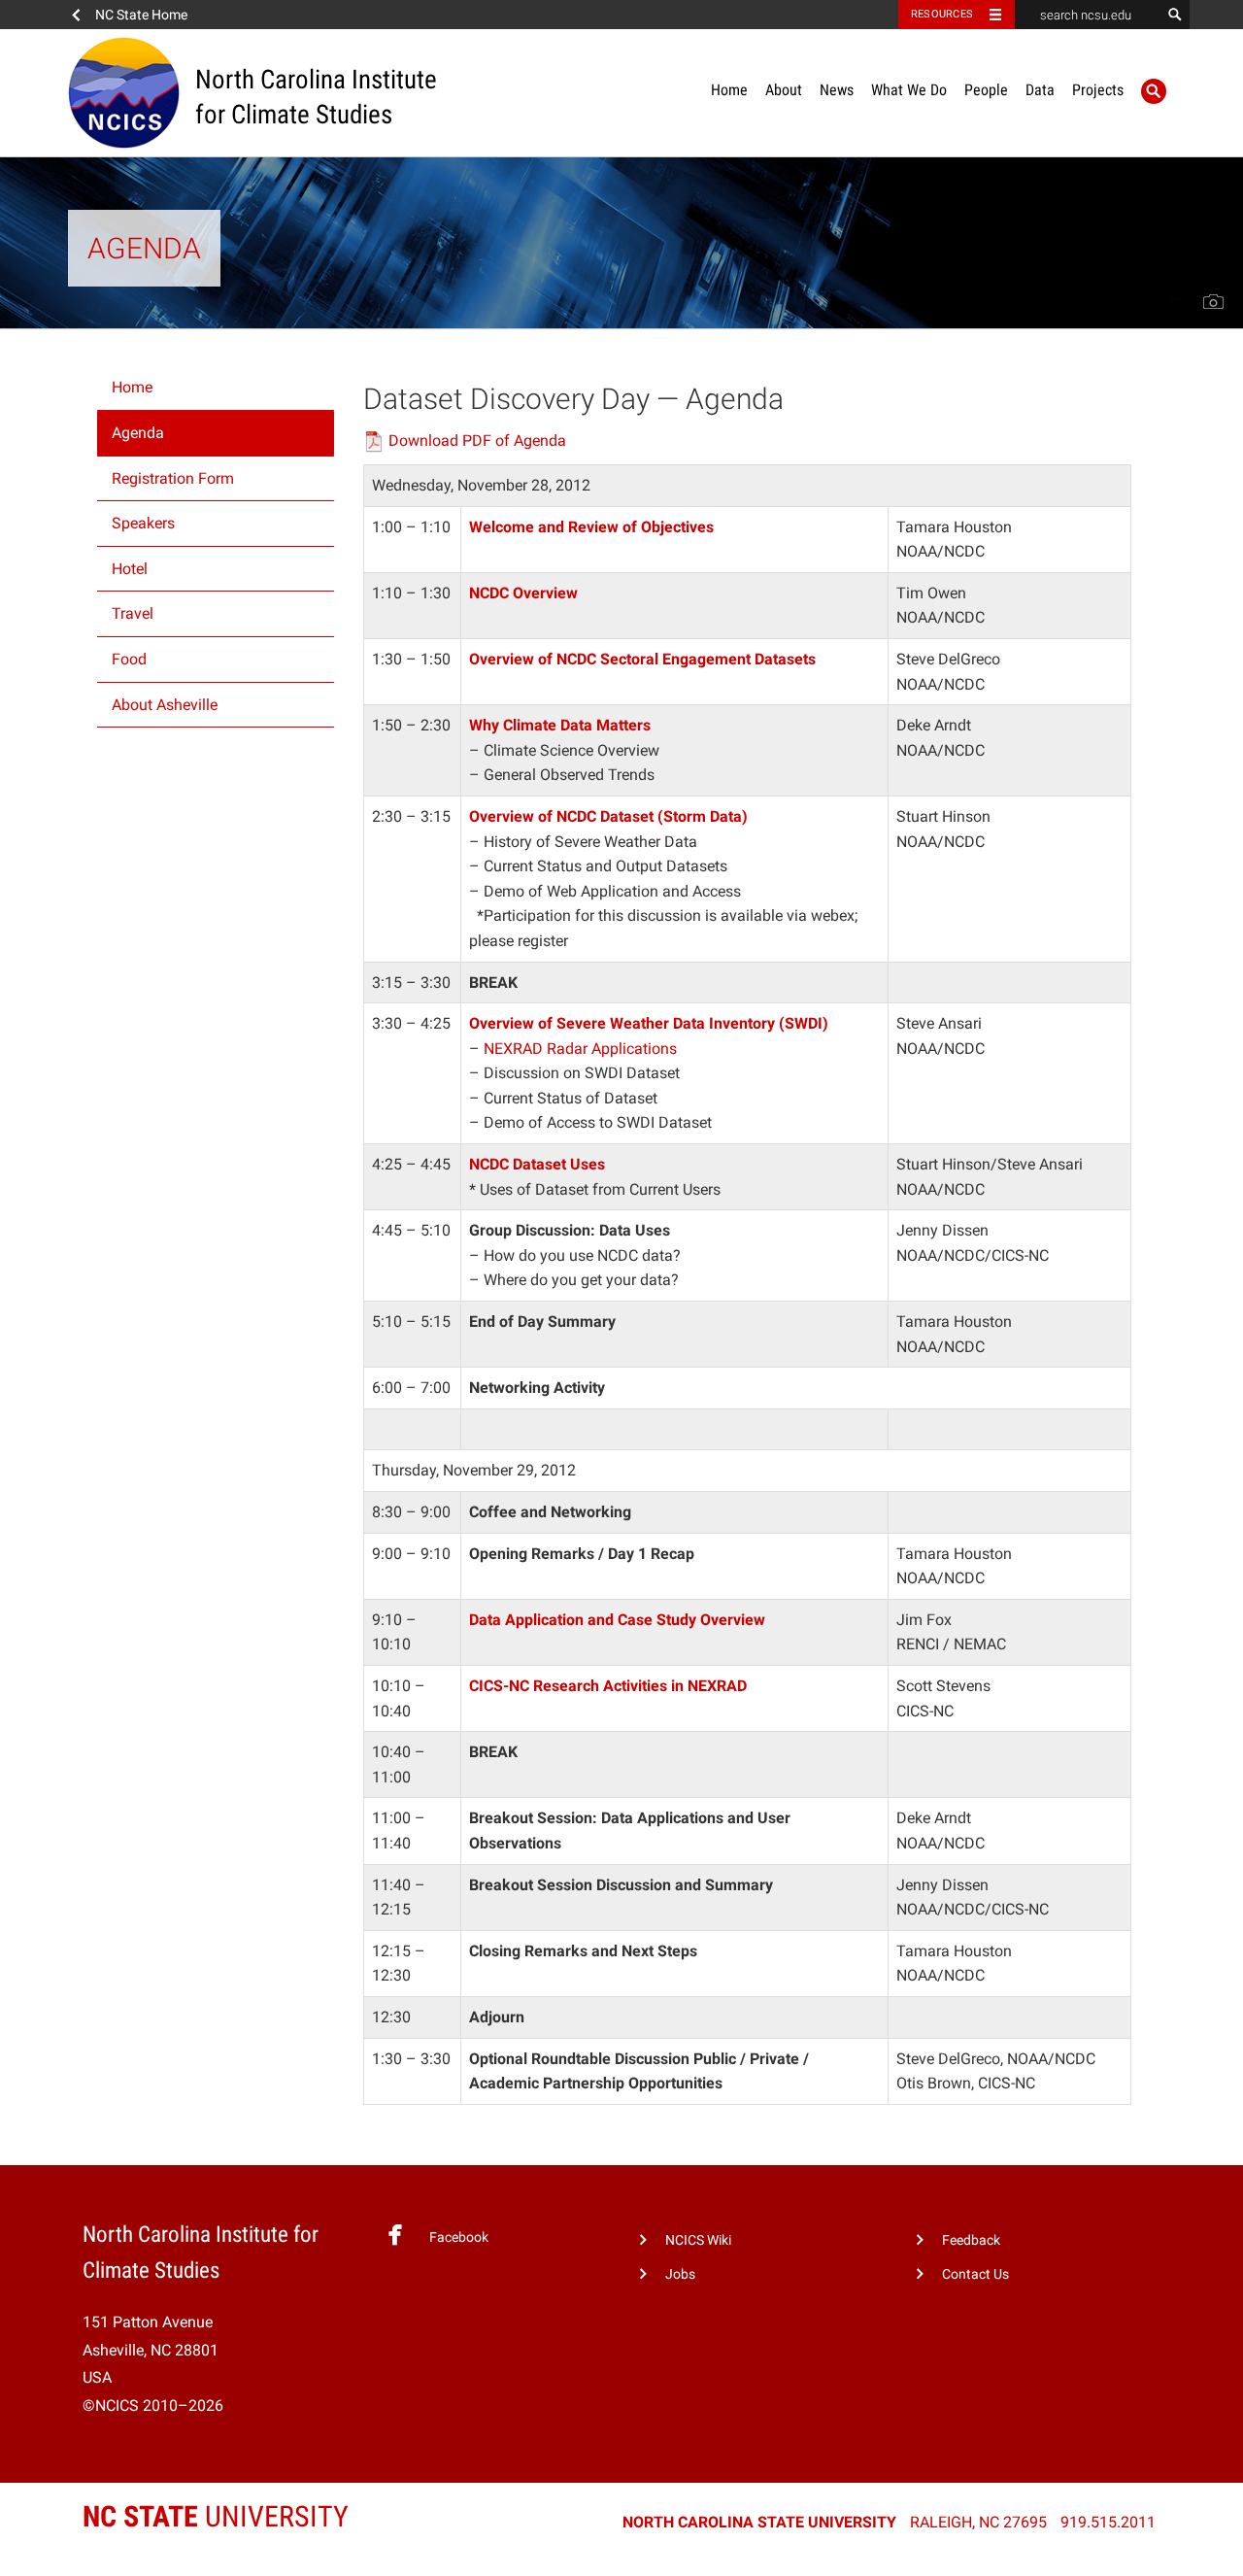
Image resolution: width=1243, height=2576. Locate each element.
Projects (1098, 90)
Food (129, 659)
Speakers (143, 523)
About (784, 90)
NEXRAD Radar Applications (580, 1049)
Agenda (138, 433)
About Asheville (165, 705)
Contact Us (975, 2274)
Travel (133, 613)
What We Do (909, 90)
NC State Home (141, 15)
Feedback (971, 2240)
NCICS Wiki (698, 2240)
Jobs (680, 2274)
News (837, 90)
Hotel (130, 569)
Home (729, 90)
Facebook (459, 2237)
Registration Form (173, 478)
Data (1040, 90)
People (986, 90)
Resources (942, 14)
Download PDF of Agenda (477, 441)
